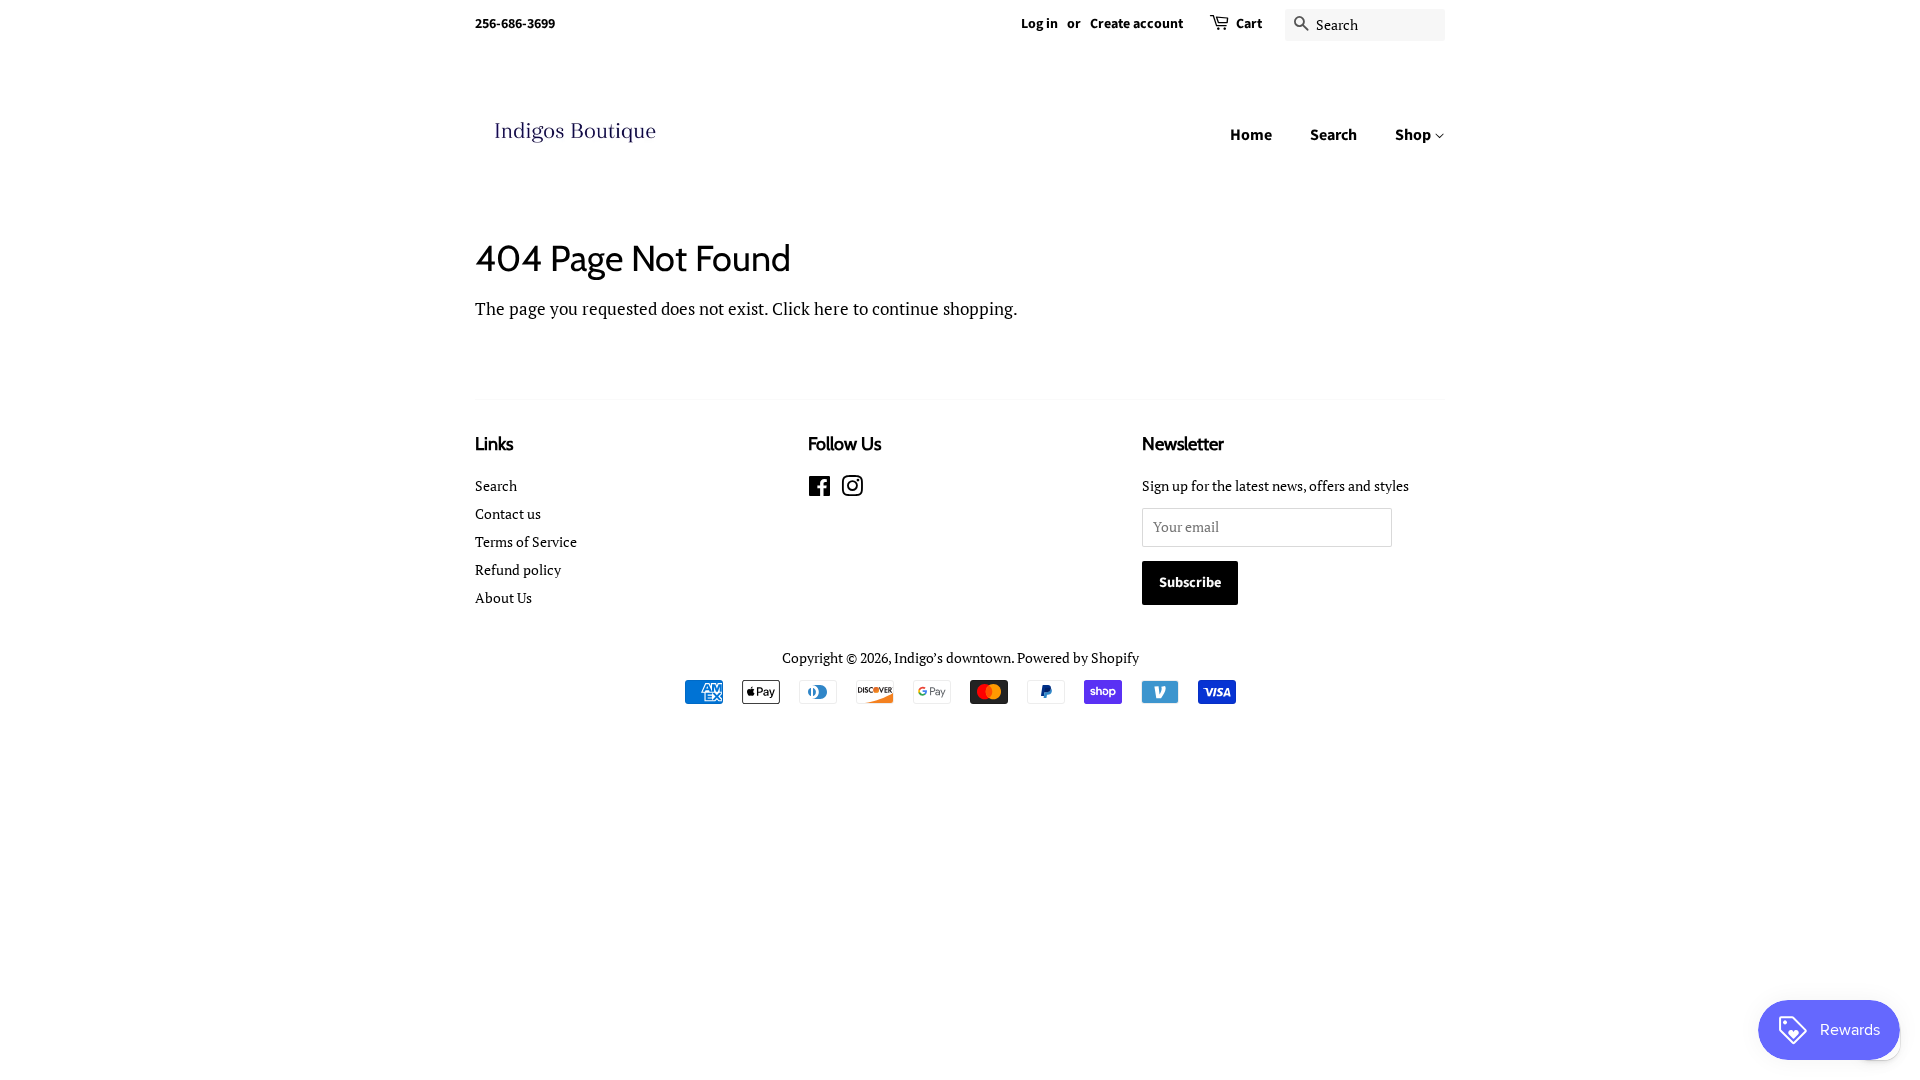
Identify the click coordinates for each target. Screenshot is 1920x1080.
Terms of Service (526, 541)
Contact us (508, 513)
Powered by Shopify (1078, 657)
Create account (1136, 24)
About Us (503, 597)
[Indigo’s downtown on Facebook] (819, 489)
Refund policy (518, 569)
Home (1251, 135)
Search (1333, 135)
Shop (1414, 135)
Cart (1249, 24)
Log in (1039, 24)
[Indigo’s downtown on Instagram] (852, 489)
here (831, 308)
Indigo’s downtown (952, 657)
